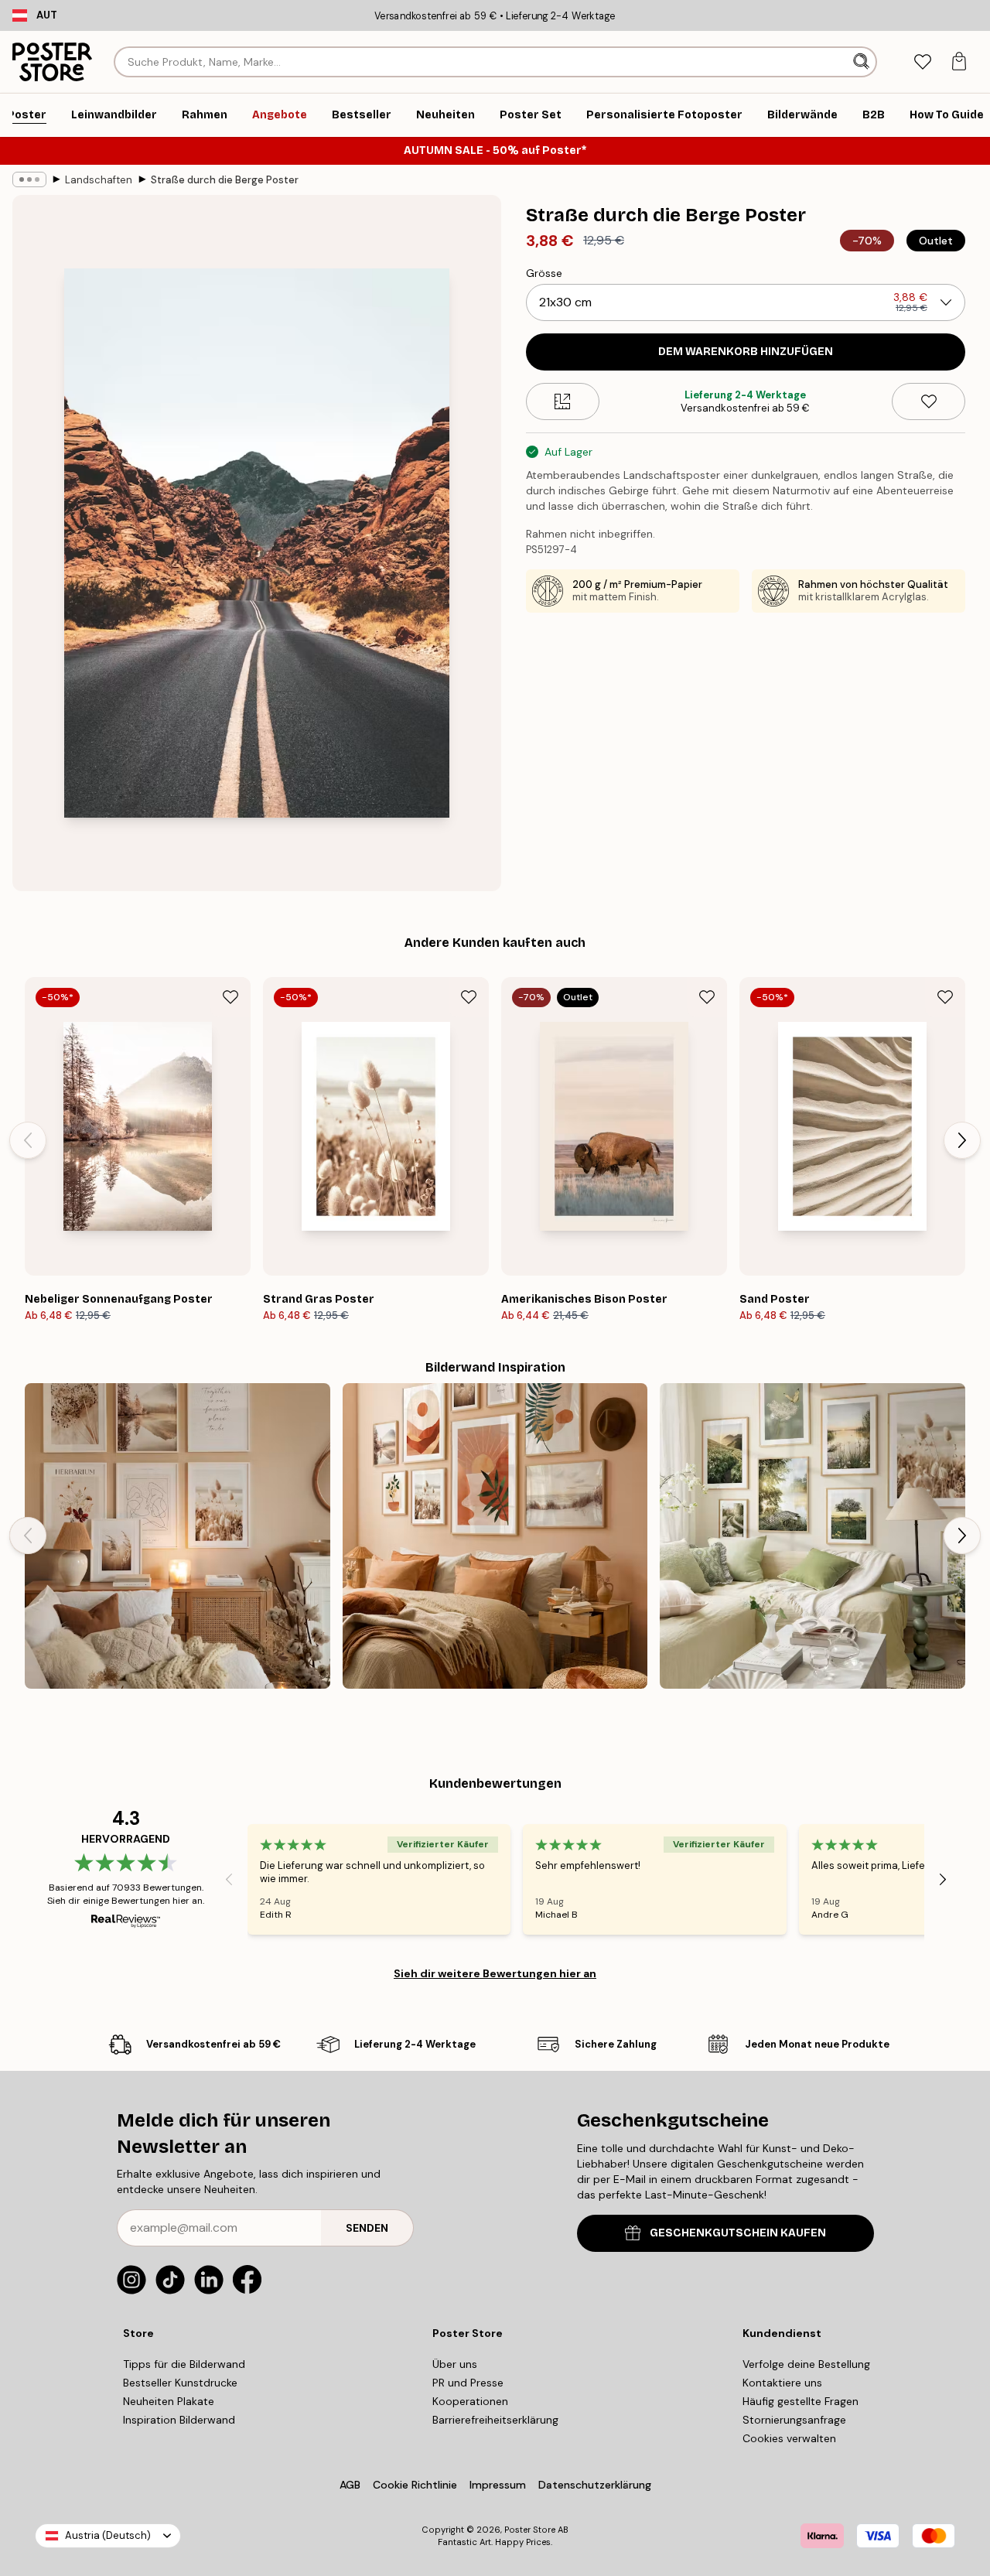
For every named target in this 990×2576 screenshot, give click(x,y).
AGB (350, 2485)
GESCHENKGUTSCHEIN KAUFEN (738, 2233)
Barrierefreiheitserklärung (495, 2420)
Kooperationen (470, 2401)
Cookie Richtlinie (415, 2485)
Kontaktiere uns (782, 2383)
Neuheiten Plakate (169, 2401)
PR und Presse (468, 2383)
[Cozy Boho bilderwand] (178, 1536)
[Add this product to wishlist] (929, 401)
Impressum (498, 2485)
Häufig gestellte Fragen (801, 2401)
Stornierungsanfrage (794, 2420)
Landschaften (99, 180)
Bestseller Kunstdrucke (180, 2383)
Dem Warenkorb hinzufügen (746, 352)
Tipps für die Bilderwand (184, 2364)
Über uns (455, 2364)
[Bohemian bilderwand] (495, 1536)
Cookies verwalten (789, 2438)
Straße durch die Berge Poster (225, 180)
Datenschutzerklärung (595, 2485)
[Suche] (863, 62)
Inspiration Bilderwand (179, 2420)
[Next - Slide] (962, 1140)
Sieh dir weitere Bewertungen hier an (495, 1973)
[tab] (922, 62)
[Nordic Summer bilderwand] (812, 1536)
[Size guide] (563, 401)
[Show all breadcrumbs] (29, 179)
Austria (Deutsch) (108, 2535)
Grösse (544, 273)
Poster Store (530, 2530)
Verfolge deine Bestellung (806, 2364)
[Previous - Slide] (28, 1140)
